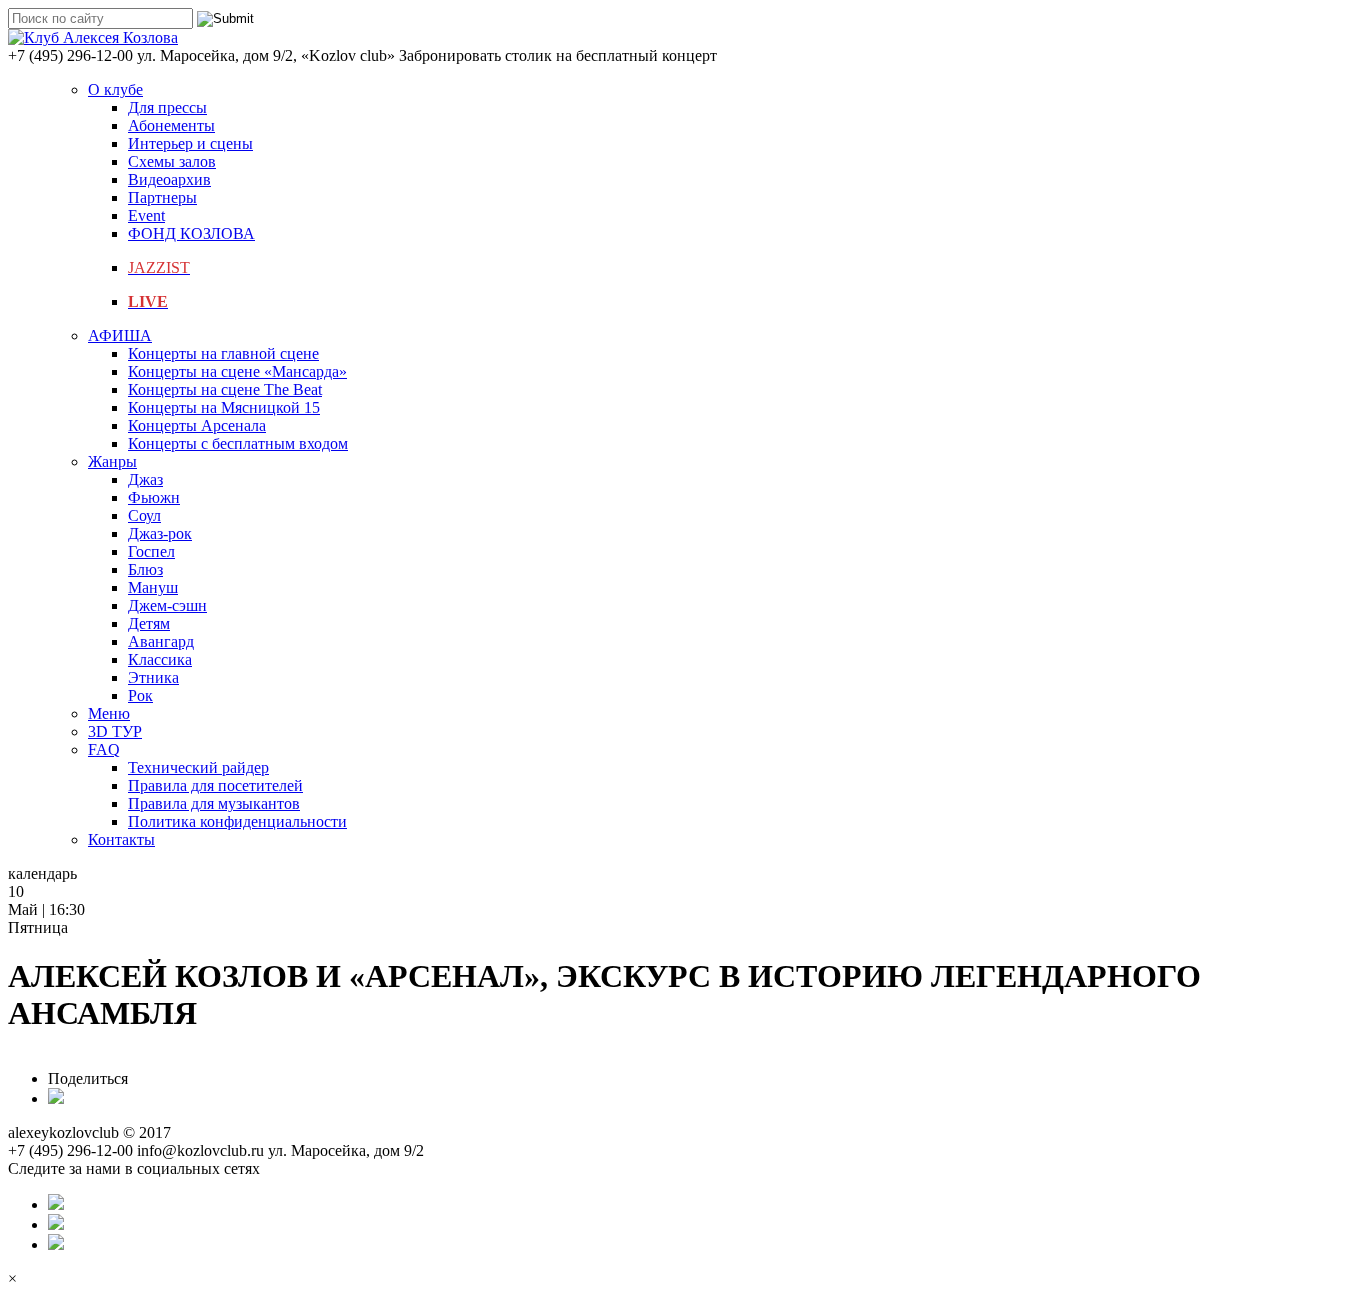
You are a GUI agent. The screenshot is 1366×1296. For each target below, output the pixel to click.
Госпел (151, 551)
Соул (144, 515)
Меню (109, 713)
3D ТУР (115, 731)
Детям (149, 623)
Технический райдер (198, 767)
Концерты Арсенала (197, 425)
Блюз (145, 569)
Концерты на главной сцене (223, 353)
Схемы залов (172, 161)
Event (146, 215)
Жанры (112, 461)
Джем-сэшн (167, 605)
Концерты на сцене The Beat (225, 389)
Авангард (161, 641)
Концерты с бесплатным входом (238, 443)
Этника (153, 677)
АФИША (120, 335)
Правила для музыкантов (214, 803)
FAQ (104, 749)
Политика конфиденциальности (237, 821)
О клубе (115, 89)
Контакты (121, 839)
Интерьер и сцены (190, 143)
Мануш (153, 587)
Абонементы (171, 125)
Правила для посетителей (215, 785)
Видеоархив (169, 179)
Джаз (145, 479)
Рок (140, 695)
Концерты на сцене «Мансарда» (237, 371)
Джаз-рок (160, 533)
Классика (160, 659)
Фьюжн (154, 497)
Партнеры (162, 197)
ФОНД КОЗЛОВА (191, 233)
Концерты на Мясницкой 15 (224, 407)
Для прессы (167, 107)
